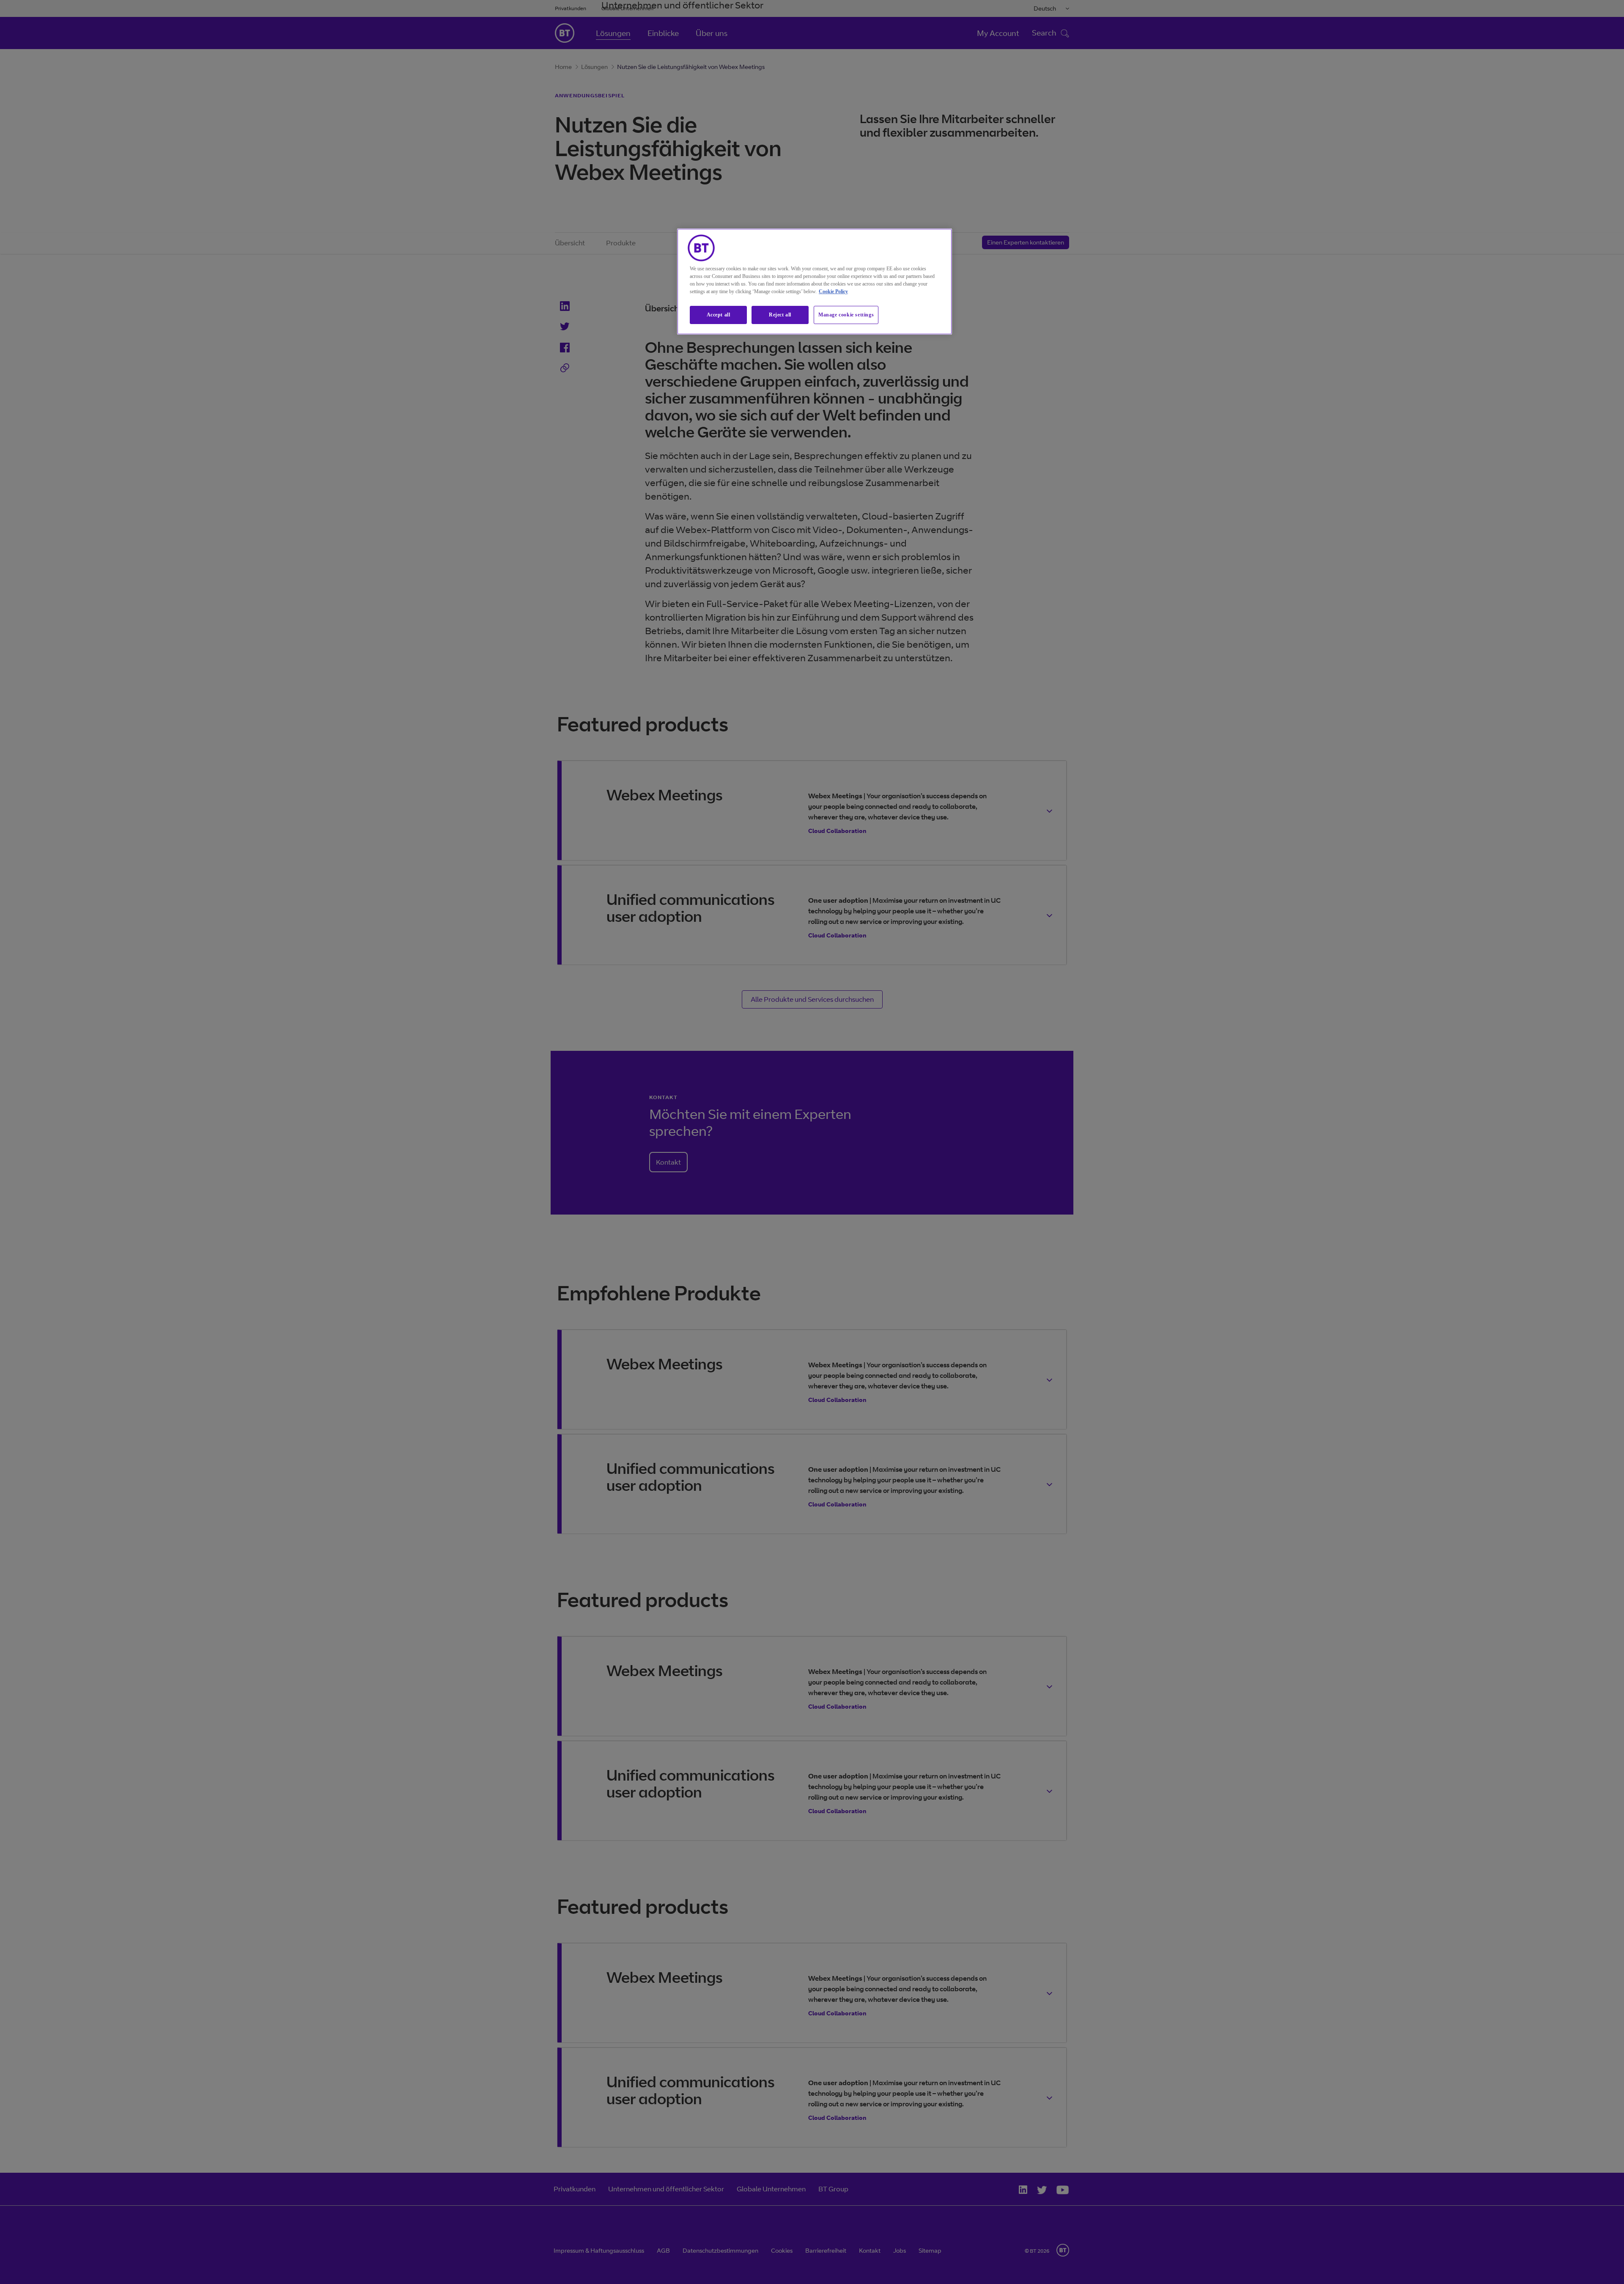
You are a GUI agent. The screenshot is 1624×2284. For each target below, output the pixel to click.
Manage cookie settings (846, 315)
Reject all (780, 315)
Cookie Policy (833, 291)
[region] (815, 282)
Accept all (719, 315)
